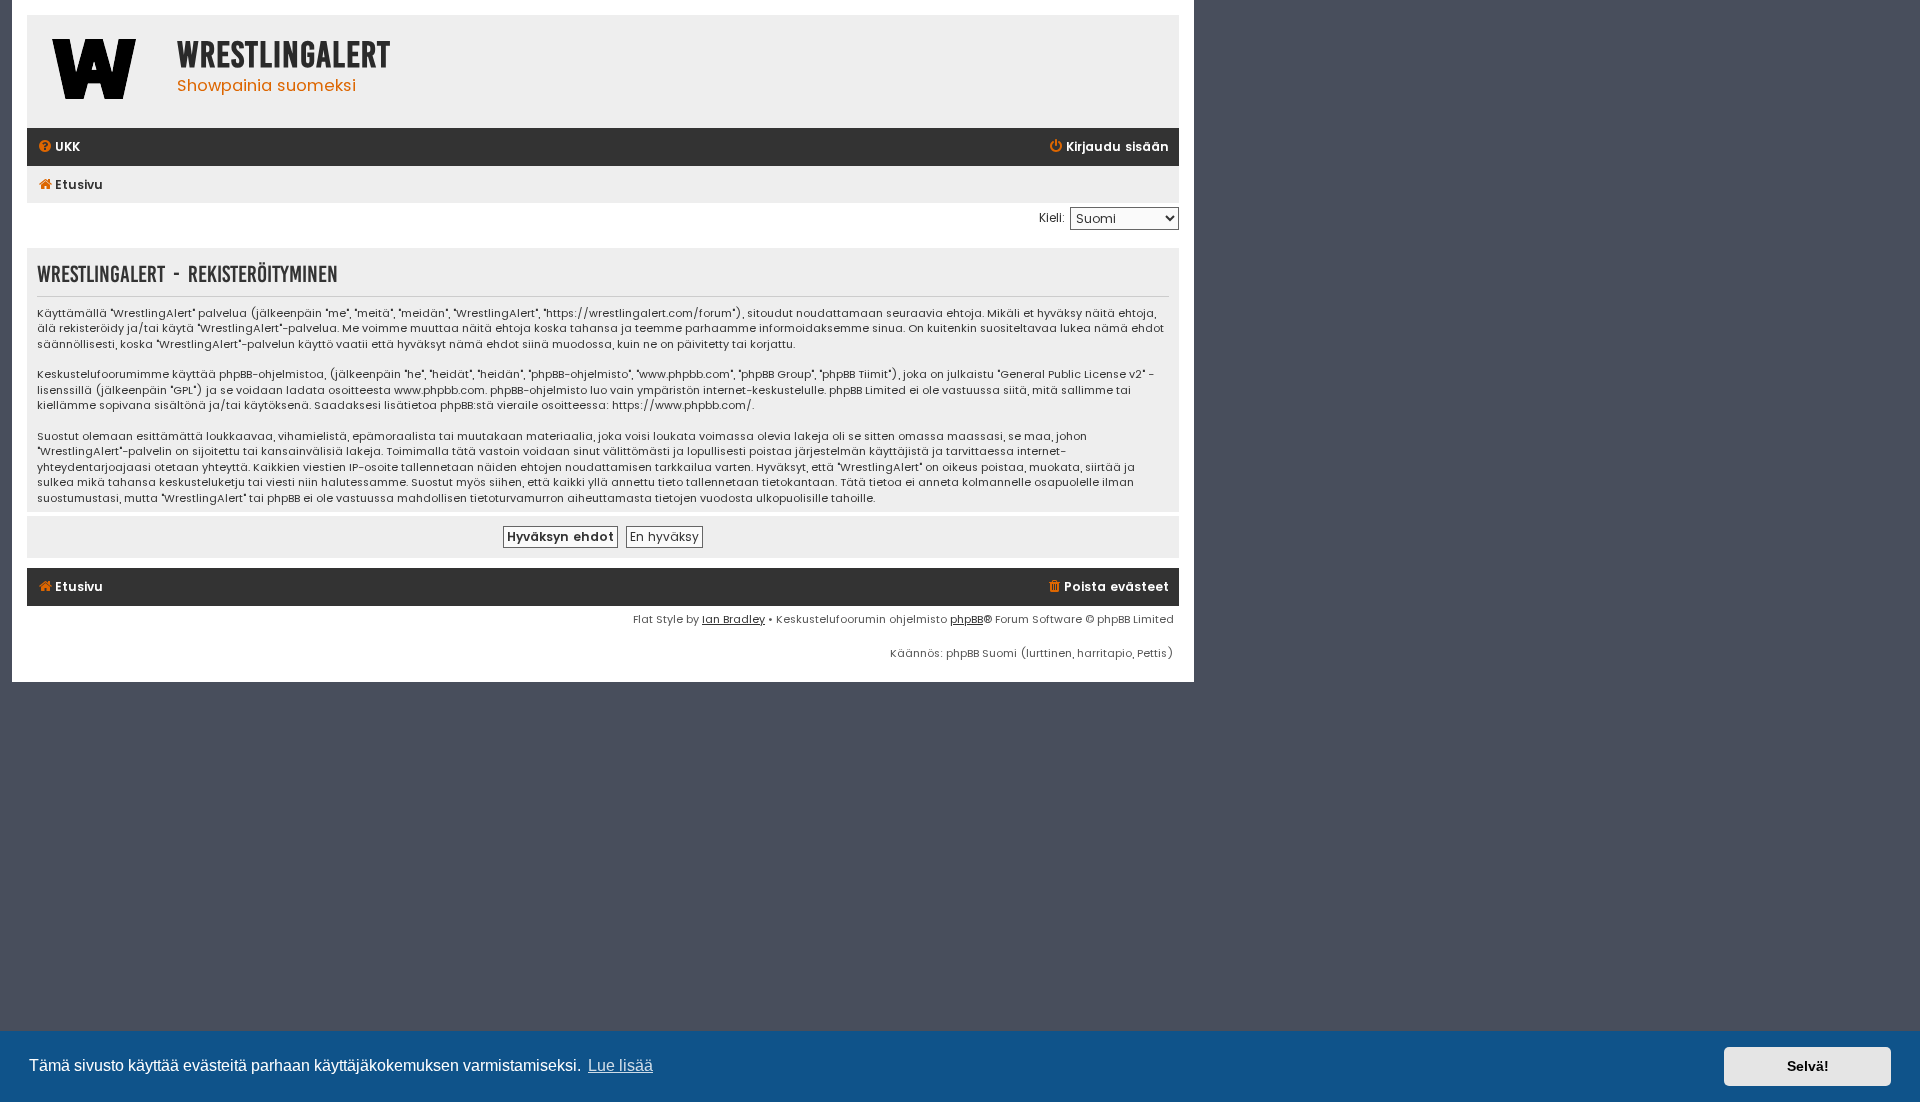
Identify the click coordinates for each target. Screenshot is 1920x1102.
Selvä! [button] (1808, 1066)
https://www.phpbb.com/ (682, 405)
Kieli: (1052, 217)
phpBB (966, 619)
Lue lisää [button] (620, 1065)
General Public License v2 (1071, 374)
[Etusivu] (97, 71)
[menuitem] (58, 147)
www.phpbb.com (439, 390)
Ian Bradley (733, 619)
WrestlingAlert (284, 55)
